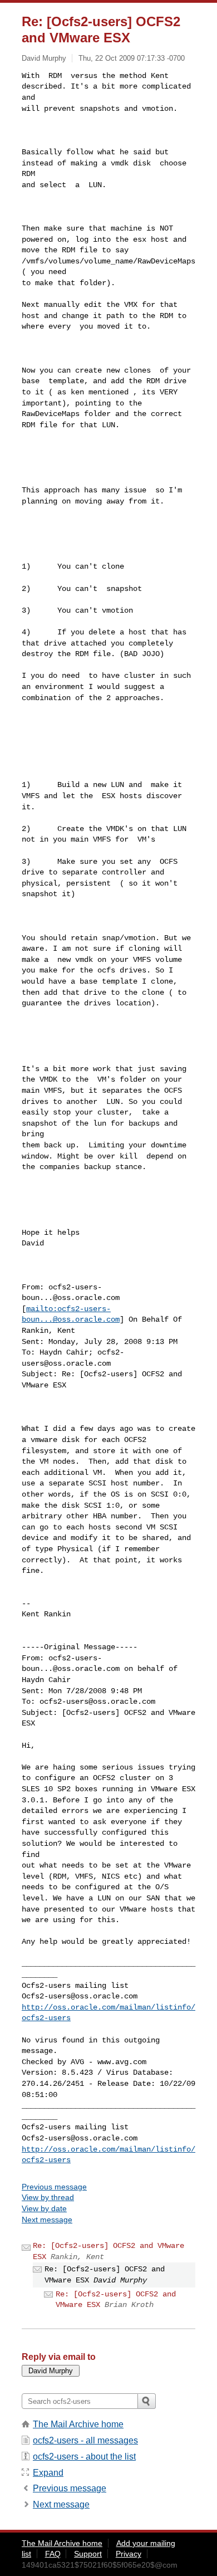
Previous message (54, 2187)
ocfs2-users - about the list (84, 2457)
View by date (44, 2208)
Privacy (129, 2554)
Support (88, 2554)
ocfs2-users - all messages (85, 2440)
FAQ (53, 2554)
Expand (48, 2473)
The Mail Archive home (78, 2424)
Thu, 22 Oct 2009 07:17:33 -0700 (132, 58)
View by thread (48, 2197)
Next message (47, 2220)
